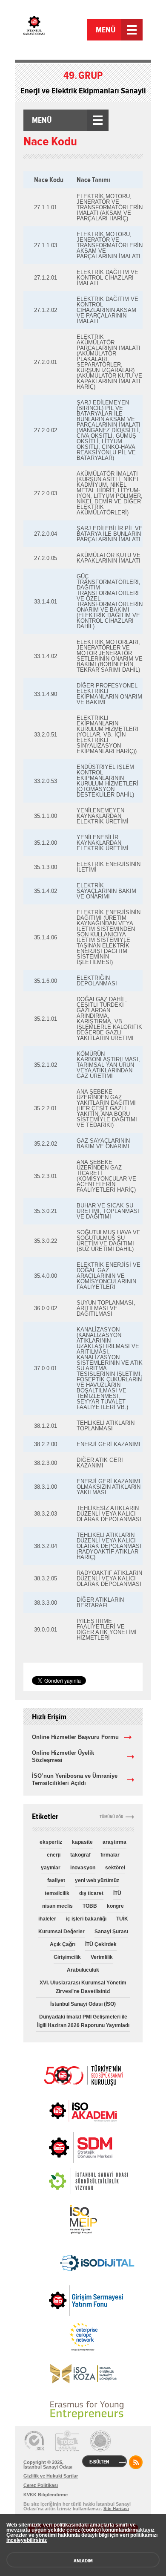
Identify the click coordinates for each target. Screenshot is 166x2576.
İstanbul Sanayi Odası (54, 31)
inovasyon (83, 1868)
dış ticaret (91, 1893)
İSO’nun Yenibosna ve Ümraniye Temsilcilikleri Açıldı (75, 1779)
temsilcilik (57, 1893)
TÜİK (122, 1919)
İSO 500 (83, 2074)
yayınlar (51, 1868)
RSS (136, 2462)
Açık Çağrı (63, 1944)
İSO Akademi (83, 2111)
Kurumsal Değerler (62, 1932)
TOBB (90, 1906)
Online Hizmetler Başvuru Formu (75, 1737)
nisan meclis (57, 1906)
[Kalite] (34, 2441)
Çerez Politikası (41, 2485)
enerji (54, 1855)
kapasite (82, 1842)
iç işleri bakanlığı (86, 1919)
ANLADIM (83, 2561)
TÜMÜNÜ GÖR (112, 1817)
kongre (115, 1906)
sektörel (115, 1868)
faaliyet (56, 1880)
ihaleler (47, 1919)
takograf (80, 1855)
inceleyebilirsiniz (27, 2540)
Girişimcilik (67, 1957)
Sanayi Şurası (111, 1932)
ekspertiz (51, 1842)
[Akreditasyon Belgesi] (67, 2441)
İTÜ (117, 1893)
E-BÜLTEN (99, 2462)
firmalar (110, 1855)
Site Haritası (116, 2508)
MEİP (83, 2219)
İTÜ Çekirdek (101, 1944)
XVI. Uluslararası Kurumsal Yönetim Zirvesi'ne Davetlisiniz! (83, 1987)
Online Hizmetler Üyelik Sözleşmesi (63, 1756)
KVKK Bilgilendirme (46, 2495)
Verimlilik (102, 1957)
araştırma (114, 1842)
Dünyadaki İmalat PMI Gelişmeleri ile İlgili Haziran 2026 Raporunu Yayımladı (83, 2021)
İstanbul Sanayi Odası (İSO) (83, 2004)
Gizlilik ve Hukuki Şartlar (51, 2476)
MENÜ (106, 30)
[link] (64, 2147)
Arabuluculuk (83, 1970)
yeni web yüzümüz (97, 1880)
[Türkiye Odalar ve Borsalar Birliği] (100, 2441)
